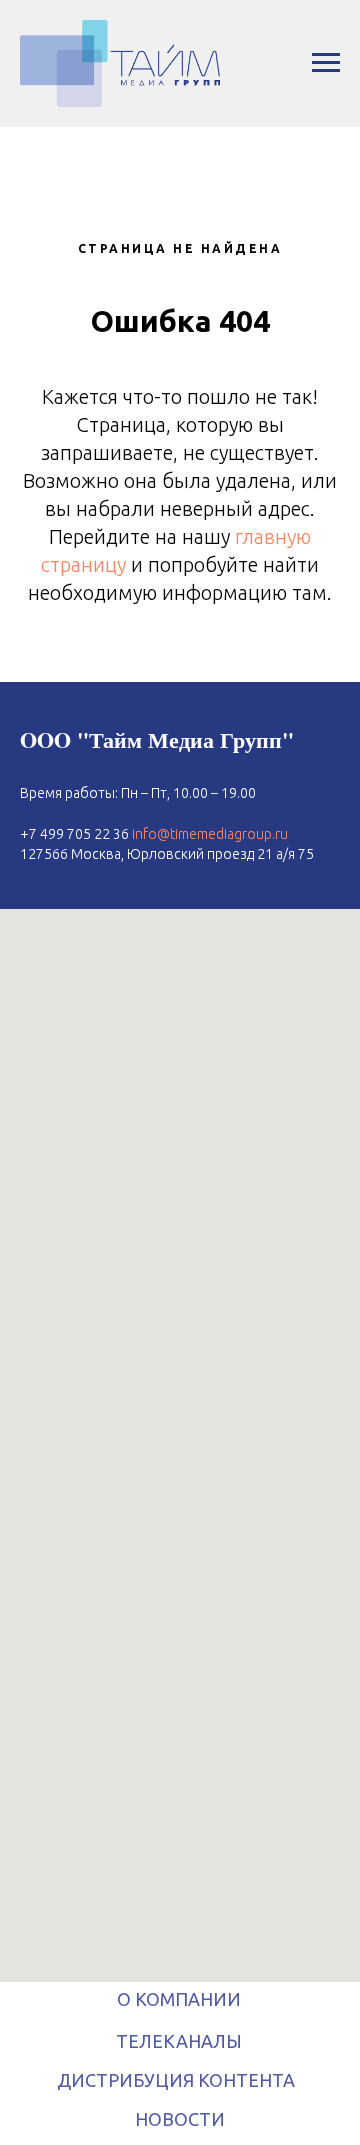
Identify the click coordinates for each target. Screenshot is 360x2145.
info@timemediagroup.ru (210, 834)
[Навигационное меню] (326, 63)
